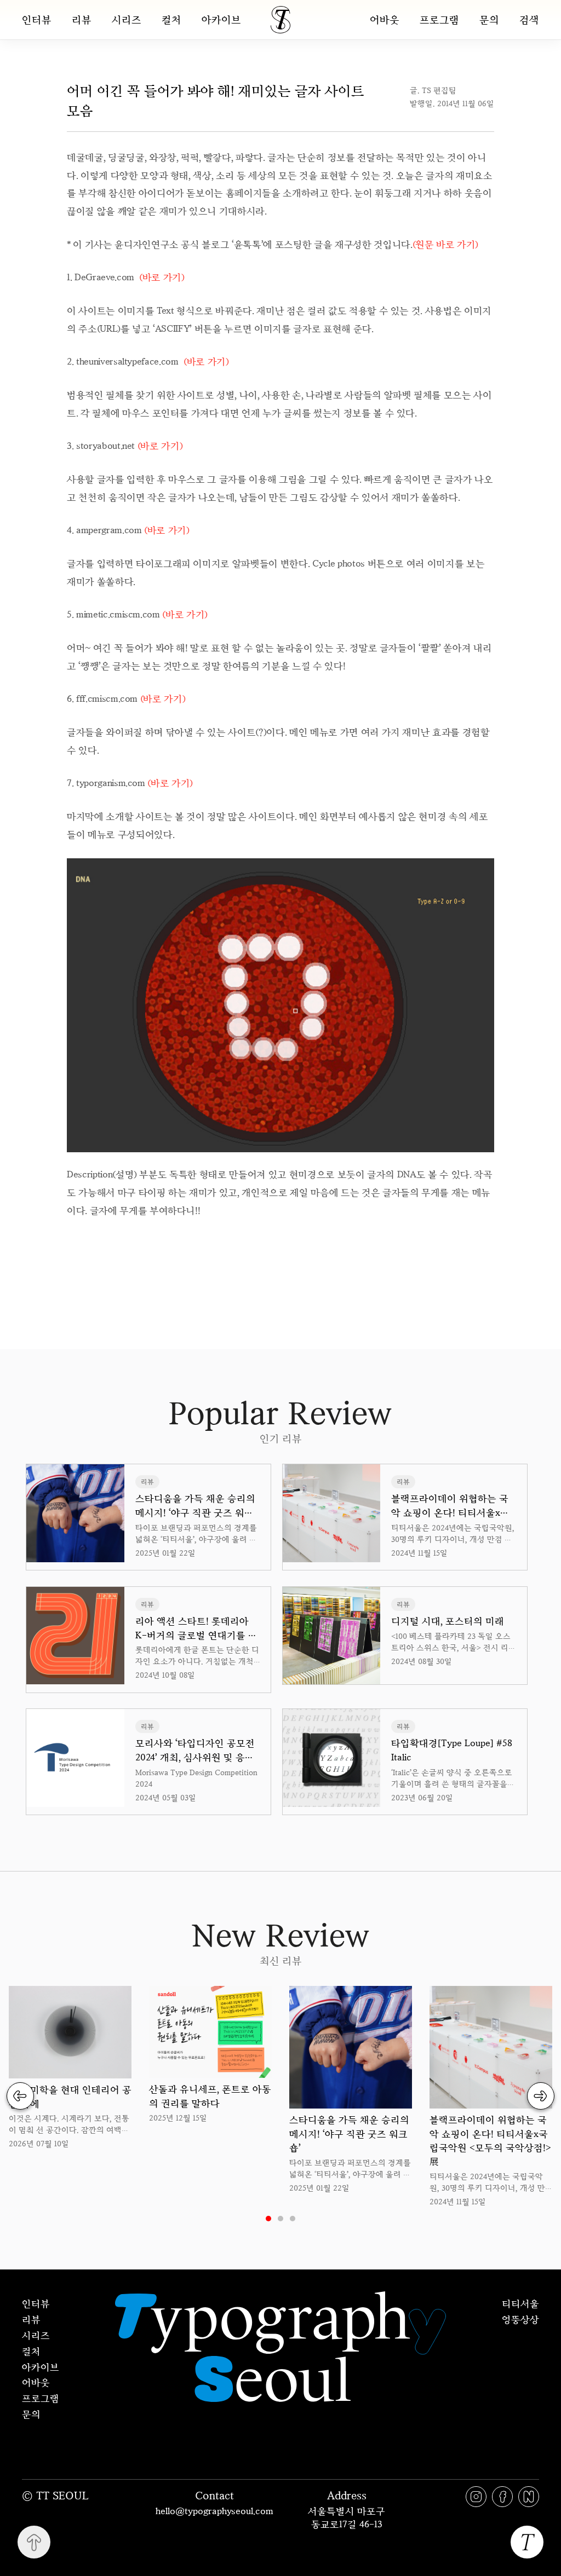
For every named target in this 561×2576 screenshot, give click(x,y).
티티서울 (520, 2303)
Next (541, 2096)
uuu (318, 1244)
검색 (529, 19)
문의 (489, 19)
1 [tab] (268, 2219)
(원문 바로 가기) (446, 244)
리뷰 (82, 20)
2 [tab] (280, 2219)
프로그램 (439, 19)
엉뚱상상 (520, 2319)
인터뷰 (37, 20)
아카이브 (221, 20)
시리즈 (127, 20)
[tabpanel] (70, 2068)
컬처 (171, 20)
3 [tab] (293, 2219)
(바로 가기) (162, 277)
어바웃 (385, 19)
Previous (20, 2096)
